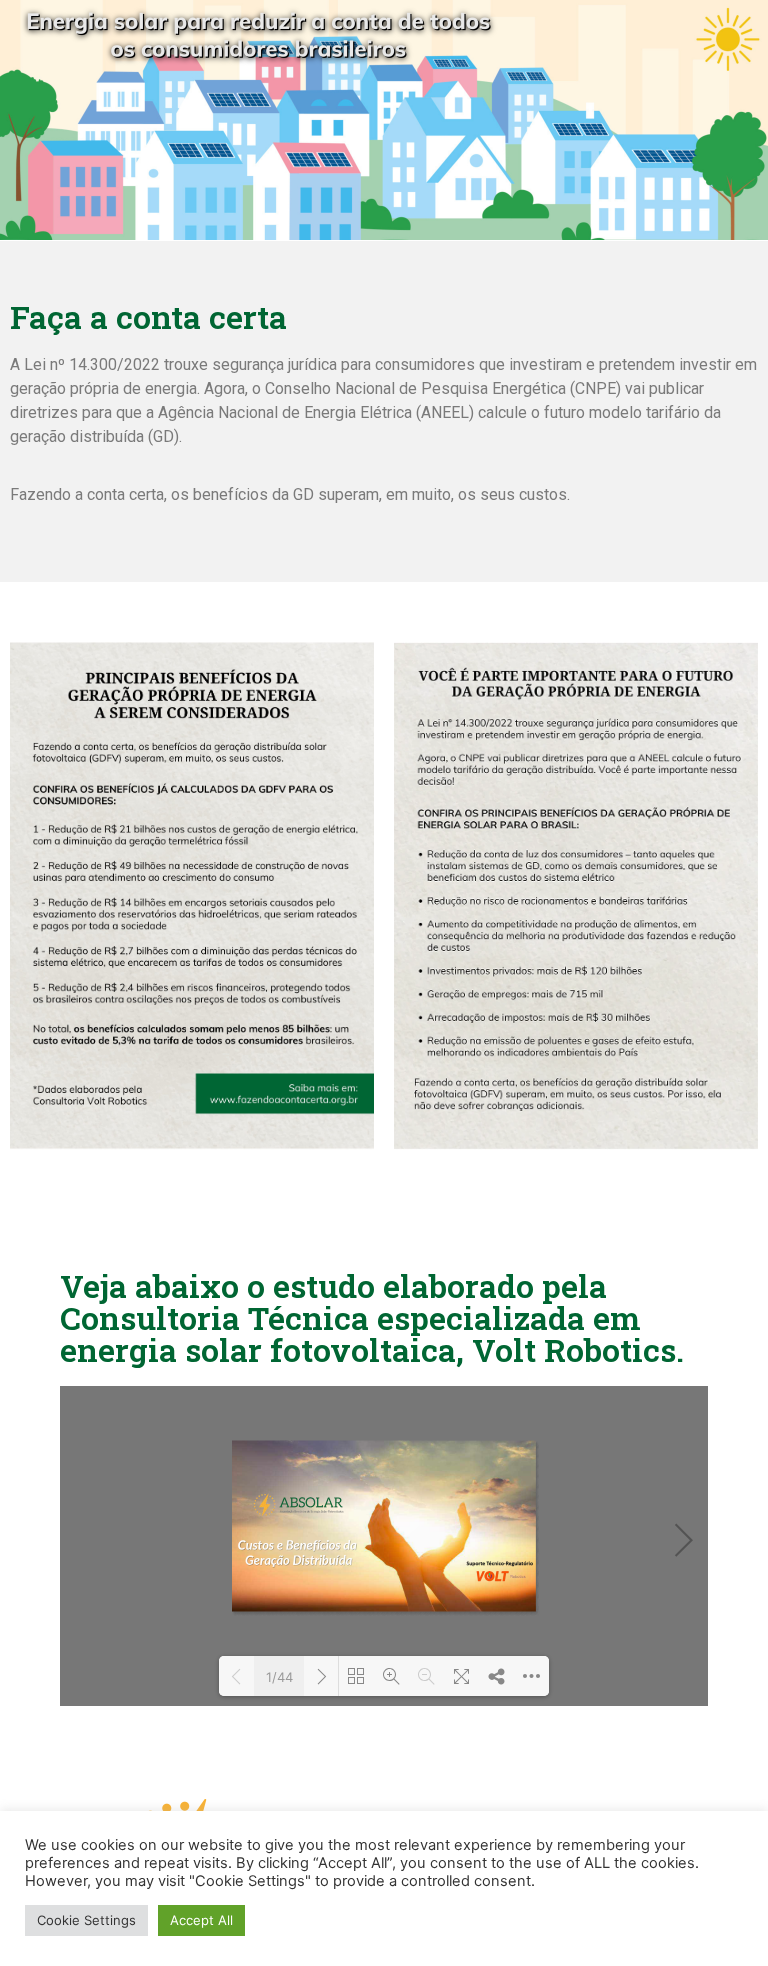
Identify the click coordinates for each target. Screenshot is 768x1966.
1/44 (279, 1677)
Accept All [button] (201, 1920)
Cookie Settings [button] (86, 1920)
